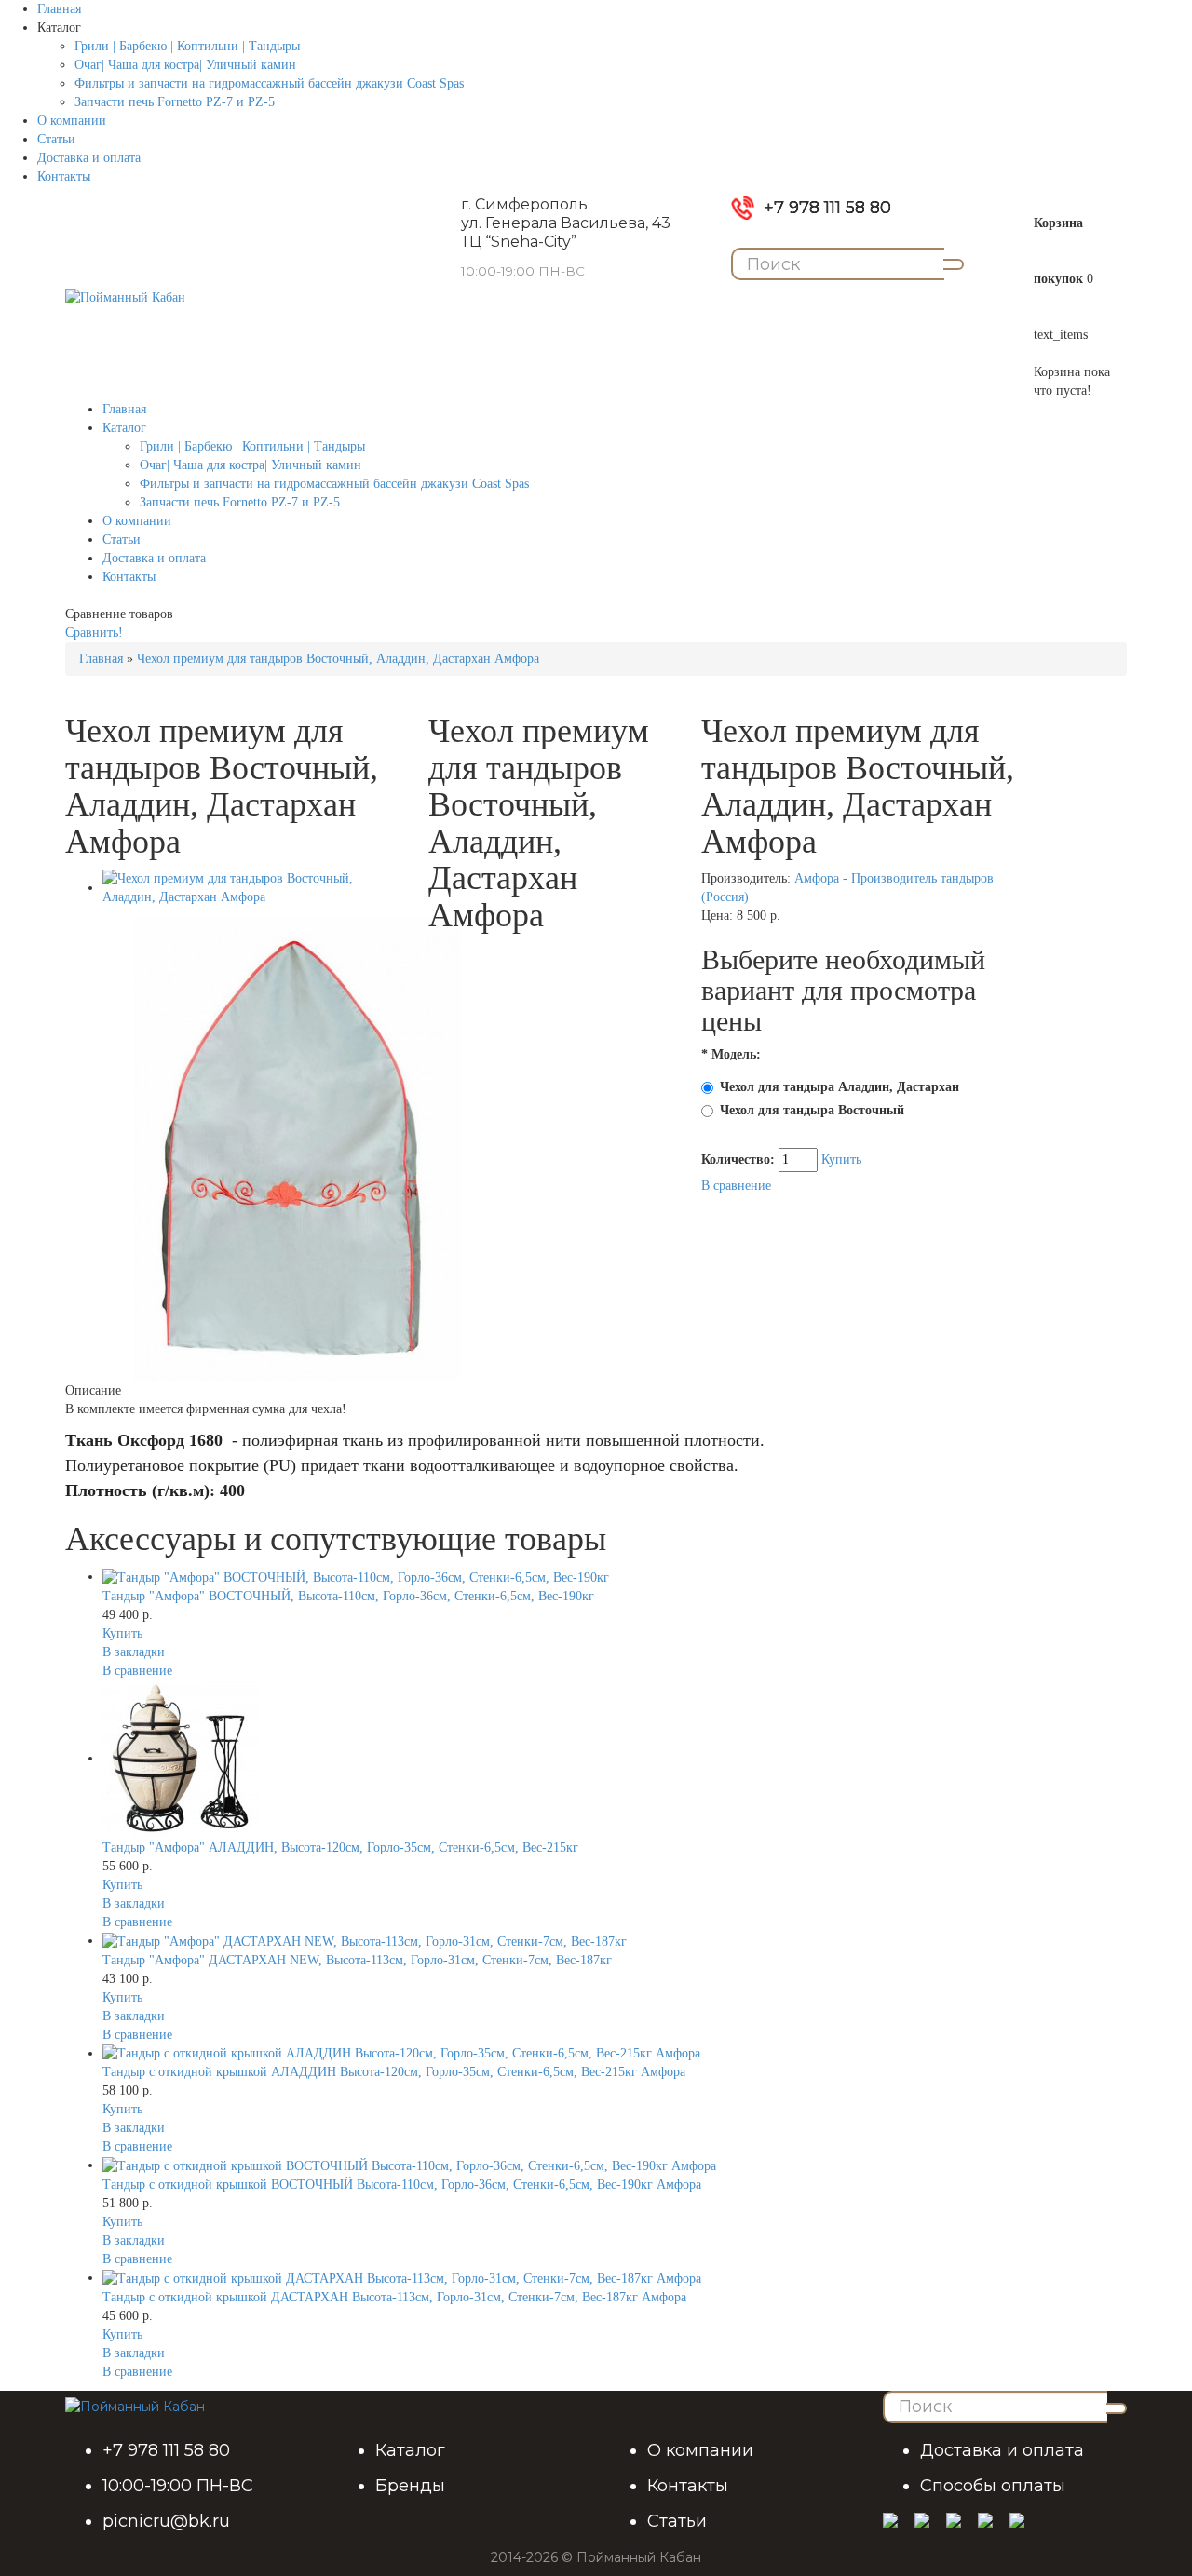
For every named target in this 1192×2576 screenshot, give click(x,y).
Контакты (64, 176)
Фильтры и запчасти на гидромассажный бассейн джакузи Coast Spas (269, 83)
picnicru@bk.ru (166, 2521)
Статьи (56, 139)
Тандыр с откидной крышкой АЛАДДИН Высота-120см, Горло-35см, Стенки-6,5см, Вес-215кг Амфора (394, 2072)
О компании (72, 121)
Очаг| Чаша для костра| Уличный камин (185, 65)
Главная (59, 9)
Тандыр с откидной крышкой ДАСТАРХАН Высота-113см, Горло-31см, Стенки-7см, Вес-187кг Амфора (394, 2297)
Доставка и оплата (89, 158)
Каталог (410, 2450)
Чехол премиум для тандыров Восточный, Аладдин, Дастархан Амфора (338, 659)
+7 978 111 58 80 (827, 208)
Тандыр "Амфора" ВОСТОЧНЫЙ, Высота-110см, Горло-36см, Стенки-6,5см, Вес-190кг (348, 1596)
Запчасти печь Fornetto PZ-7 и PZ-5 (175, 102)
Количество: (740, 1160)
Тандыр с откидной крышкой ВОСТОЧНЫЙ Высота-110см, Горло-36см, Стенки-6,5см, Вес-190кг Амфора (402, 2185)
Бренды (410, 2486)
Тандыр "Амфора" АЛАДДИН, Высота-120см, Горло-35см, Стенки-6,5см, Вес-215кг (340, 1848)
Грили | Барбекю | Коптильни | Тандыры (187, 46)
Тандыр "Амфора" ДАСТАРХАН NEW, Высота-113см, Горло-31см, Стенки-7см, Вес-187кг (357, 1960)
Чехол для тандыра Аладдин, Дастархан (840, 1087)
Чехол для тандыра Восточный (812, 1110)
